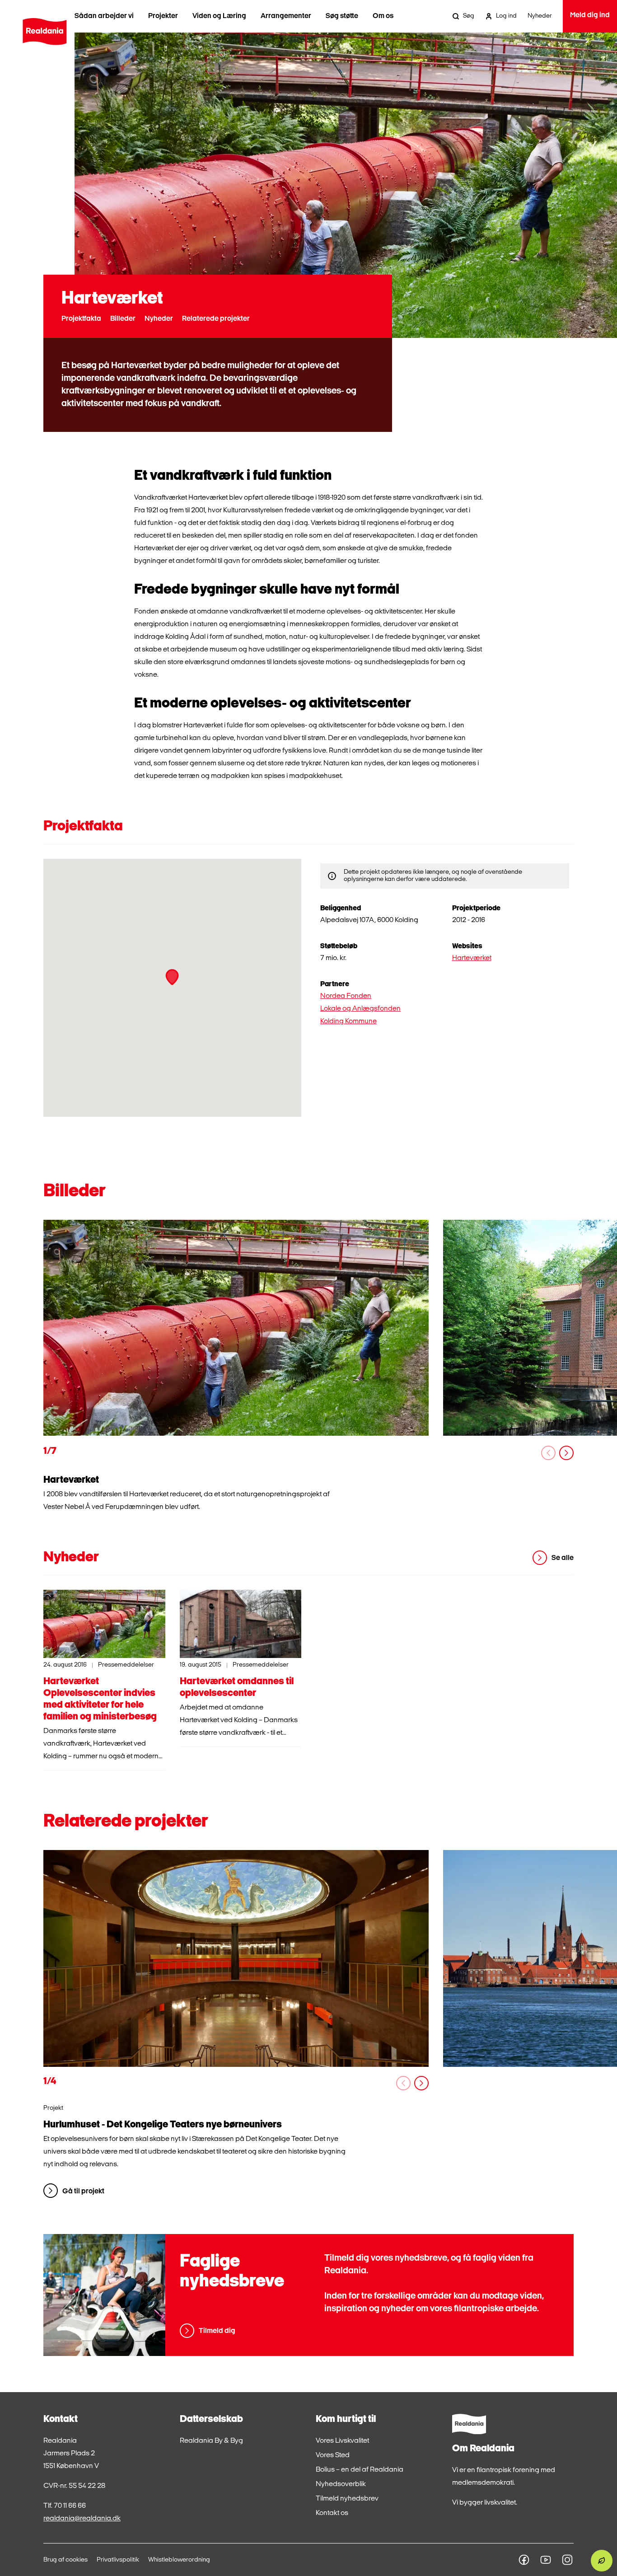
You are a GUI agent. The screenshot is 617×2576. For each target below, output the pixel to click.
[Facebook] (524, 2560)
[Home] (44, 32)
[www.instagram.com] (567, 2560)
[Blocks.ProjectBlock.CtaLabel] (236, 1958)
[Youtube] (546, 2560)
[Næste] (566, 1453)
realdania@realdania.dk (82, 2519)
